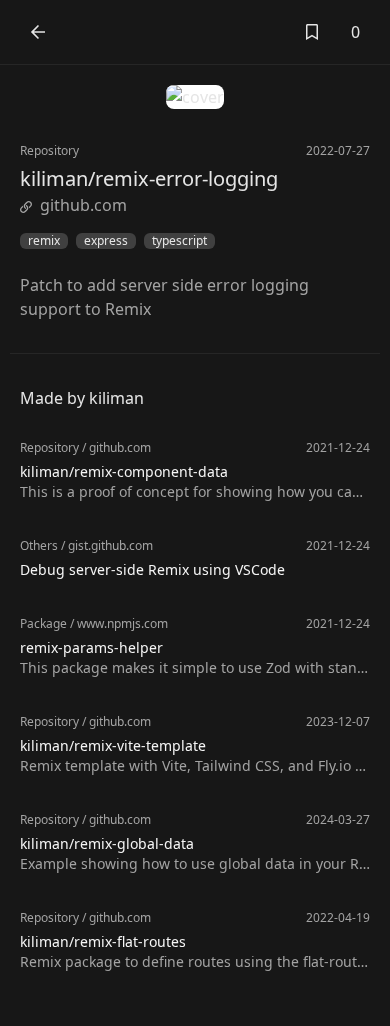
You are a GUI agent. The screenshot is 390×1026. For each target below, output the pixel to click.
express (106, 241)
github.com (83, 205)
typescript (179, 241)
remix (44, 241)
